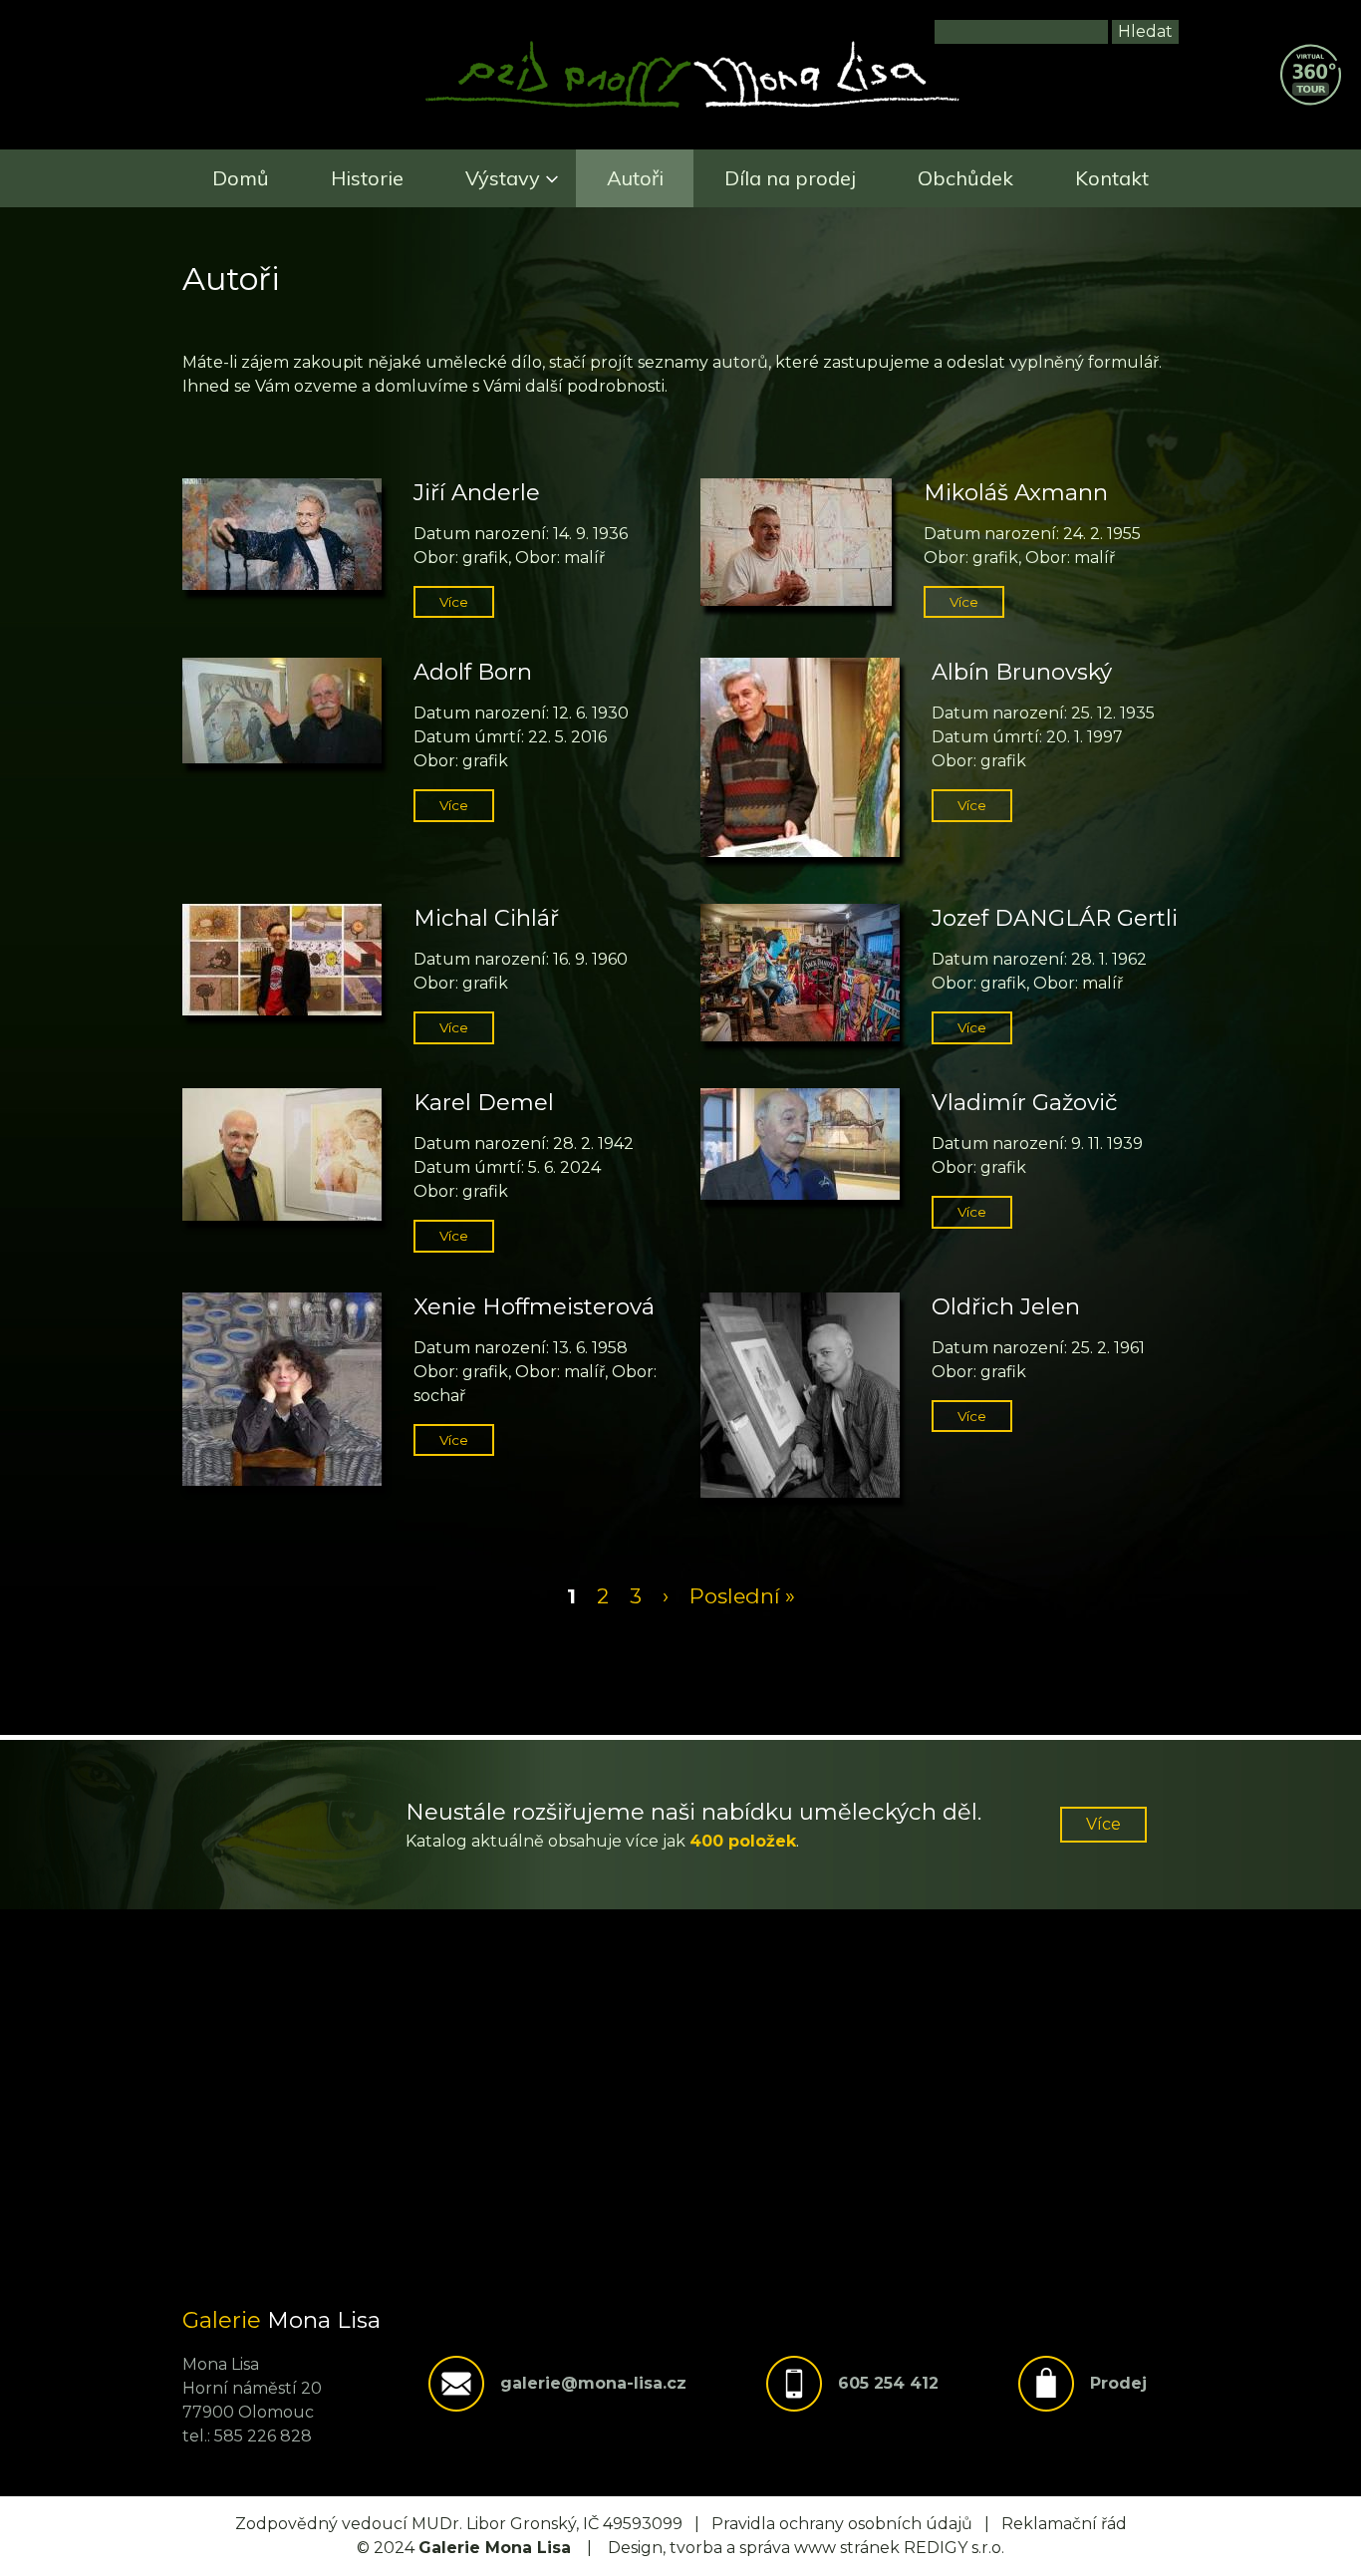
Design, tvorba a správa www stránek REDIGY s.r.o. (806, 2548)
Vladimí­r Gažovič (1025, 1102)
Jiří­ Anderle (477, 492)
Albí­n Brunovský (1022, 672)
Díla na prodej (790, 178)
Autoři (635, 178)
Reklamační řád (1064, 2524)
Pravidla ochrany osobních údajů (842, 2524)
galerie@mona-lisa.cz (593, 2383)
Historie (367, 178)
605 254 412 (888, 2383)
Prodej (1118, 2383)
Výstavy (503, 178)
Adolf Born (473, 672)
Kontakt (1112, 178)
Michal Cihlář (486, 918)
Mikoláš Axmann (1016, 492)
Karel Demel (484, 1102)
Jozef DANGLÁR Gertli (1055, 918)
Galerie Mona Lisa (495, 2548)
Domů (241, 178)
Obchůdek (965, 178)
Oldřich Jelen (1006, 1306)
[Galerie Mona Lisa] (692, 105)
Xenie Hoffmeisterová (534, 1306)
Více (454, 602)
